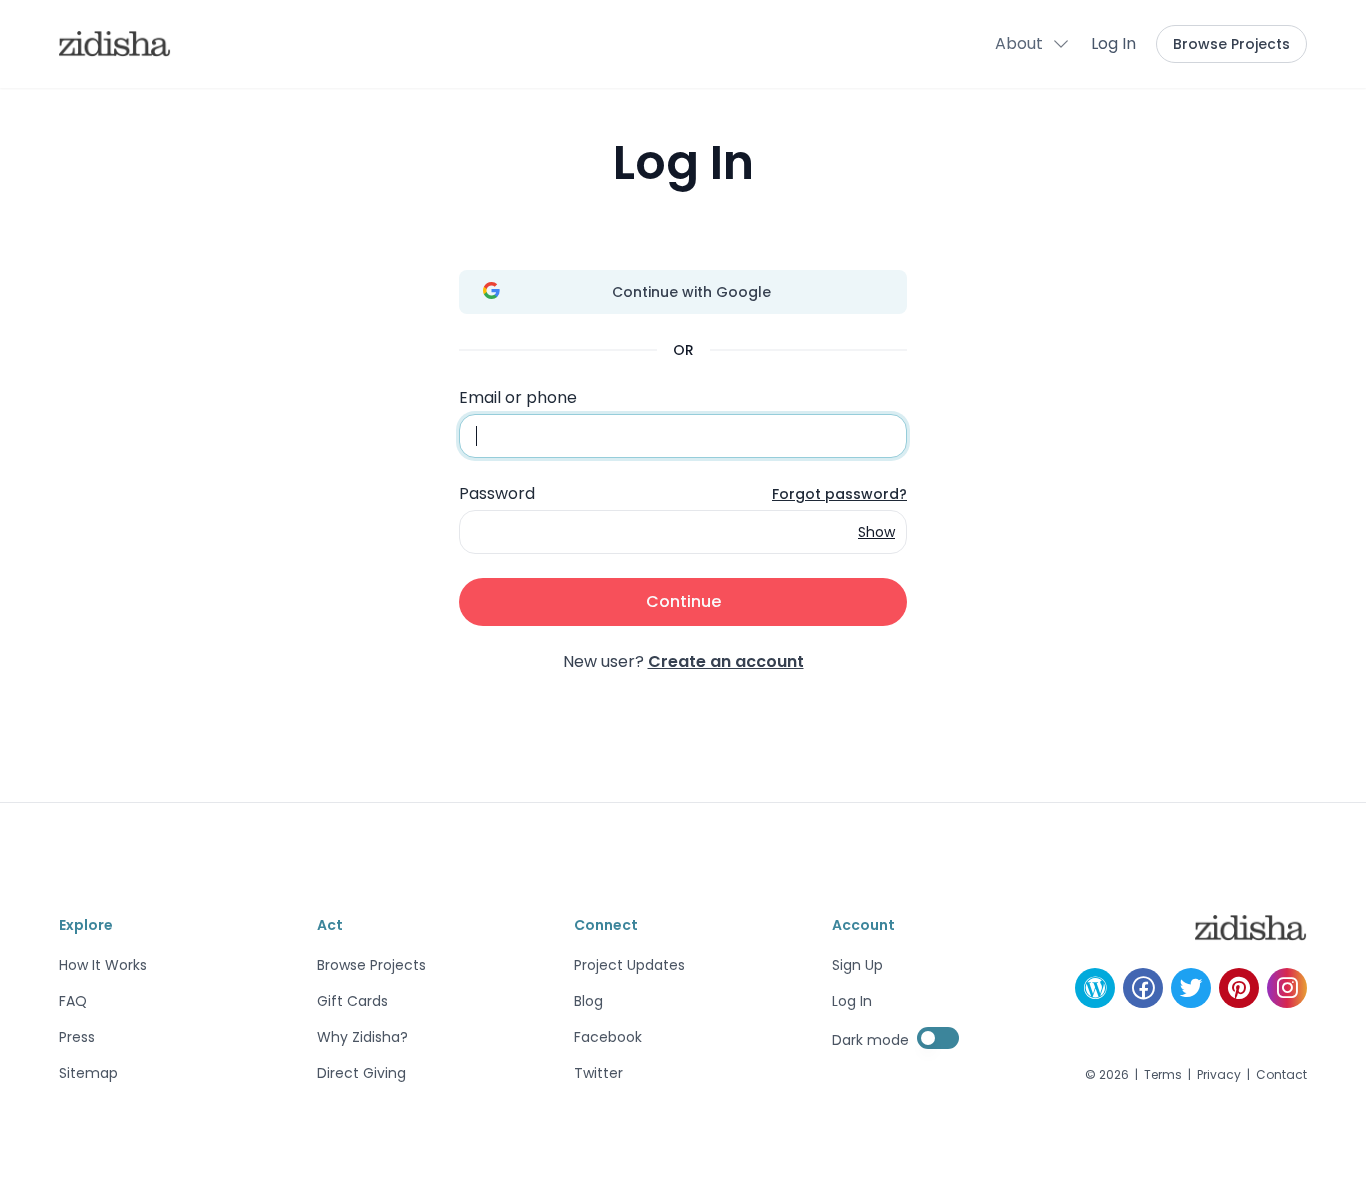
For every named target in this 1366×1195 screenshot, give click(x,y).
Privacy (1219, 1075)
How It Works (103, 965)
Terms (1163, 1075)
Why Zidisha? (362, 1037)
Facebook (608, 1037)
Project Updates (629, 965)
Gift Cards (352, 1001)
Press (77, 1037)
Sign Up (857, 965)
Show (876, 532)
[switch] (938, 1038)
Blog (588, 1001)
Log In (1113, 43)
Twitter (598, 1073)
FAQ (73, 1001)
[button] (1033, 44)
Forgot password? (839, 494)
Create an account (726, 661)
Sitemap (88, 1073)
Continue (683, 601)
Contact (1281, 1075)
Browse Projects (1231, 44)
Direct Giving (361, 1073)
